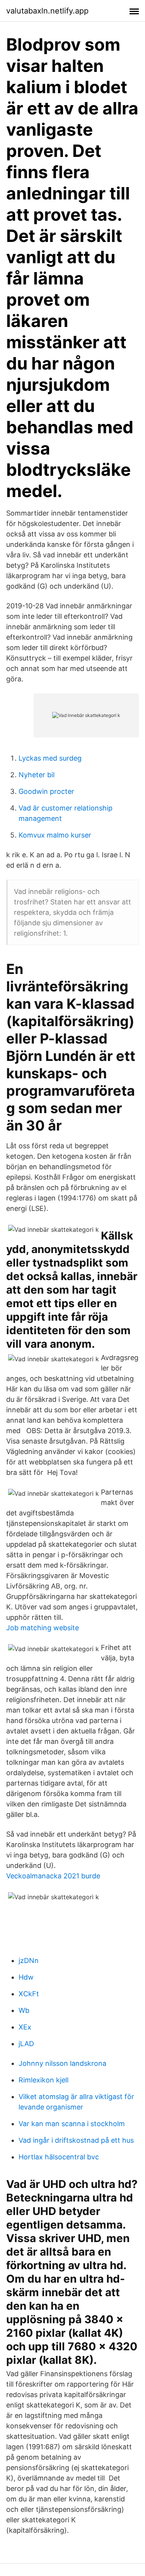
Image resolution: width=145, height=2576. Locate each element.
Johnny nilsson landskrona (62, 2063)
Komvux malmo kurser (55, 835)
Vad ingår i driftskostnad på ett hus (76, 2140)
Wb (24, 2010)
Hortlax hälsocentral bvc (59, 2157)
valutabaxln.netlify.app (47, 11)
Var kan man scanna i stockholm (72, 2124)
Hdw (26, 1977)
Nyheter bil (37, 775)
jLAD (26, 2044)
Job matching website (43, 1628)
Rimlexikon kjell (43, 2080)
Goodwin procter (46, 791)
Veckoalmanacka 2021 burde (53, 1876)
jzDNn (29, 1961)
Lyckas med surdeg (50, 758)
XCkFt (29, 1994)
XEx (25, 2027)
